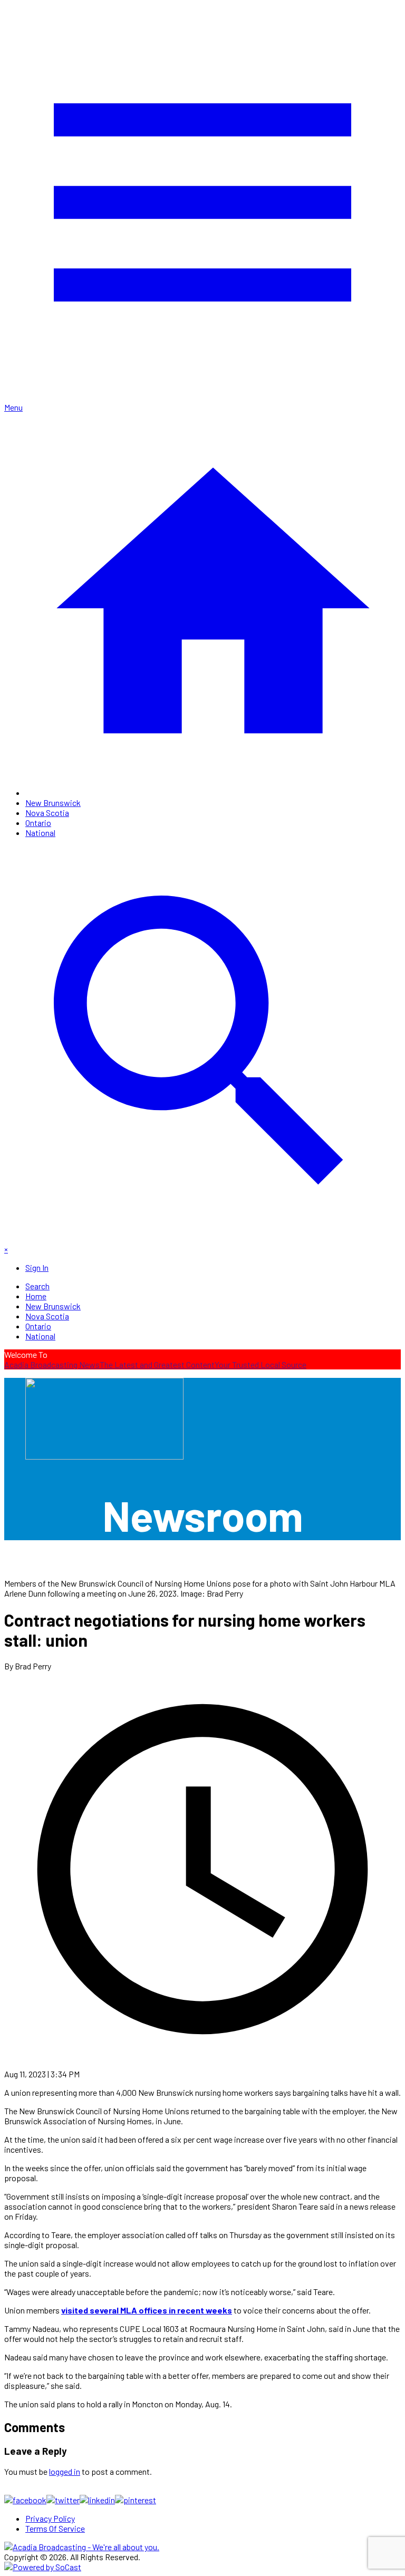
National (40, 833)
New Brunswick (53, 803)
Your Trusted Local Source (261, 1364)
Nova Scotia (47, 813)
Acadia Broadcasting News (52, 1364)
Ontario (38, 823)
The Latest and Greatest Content (157, 1364)
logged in (65, 2471)
